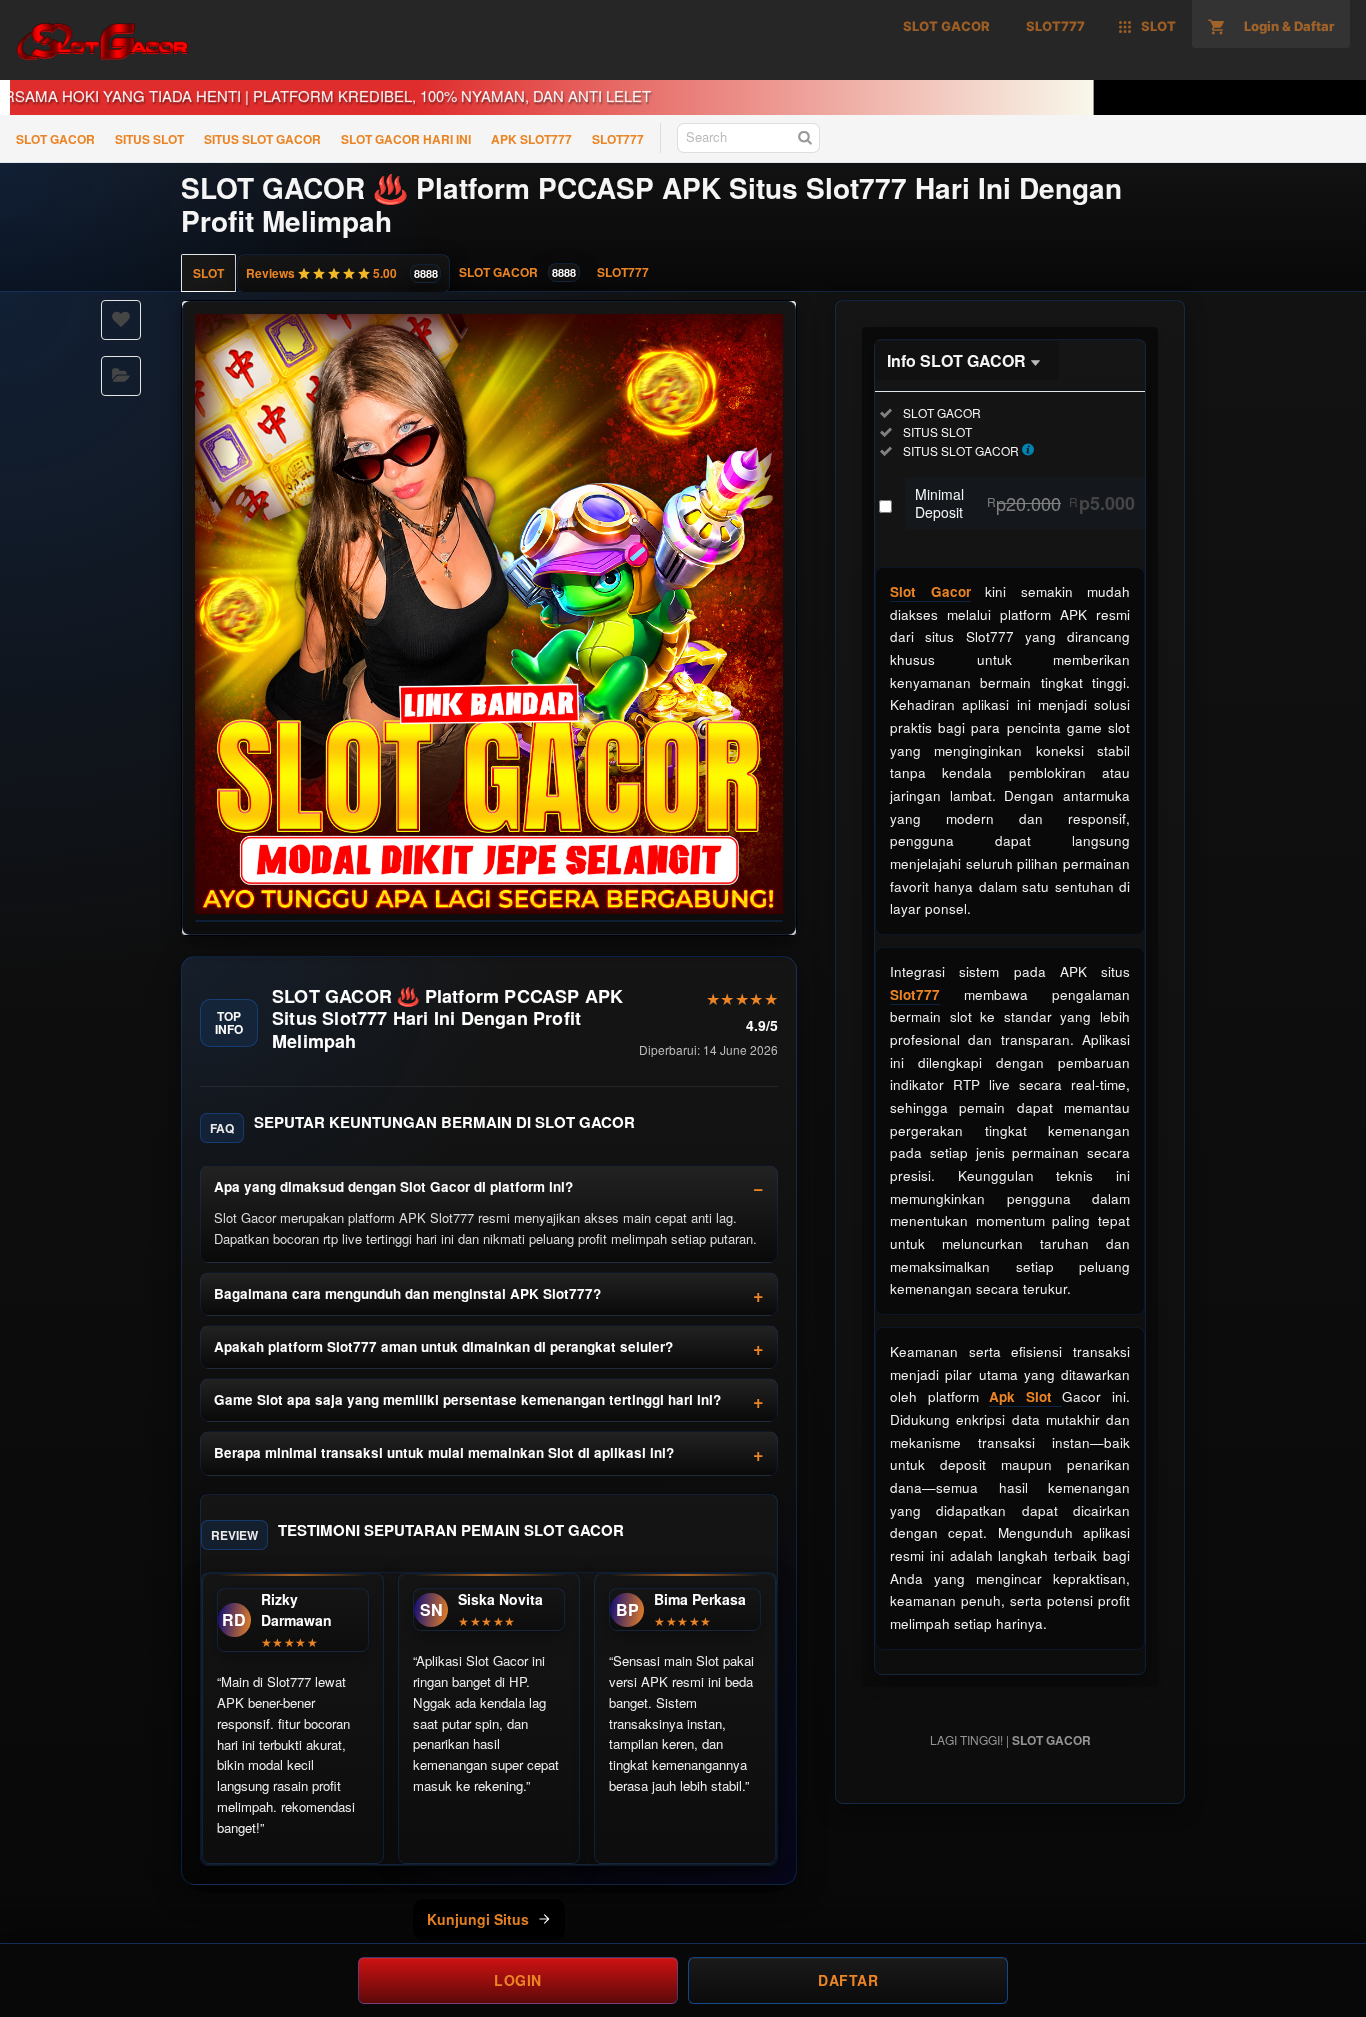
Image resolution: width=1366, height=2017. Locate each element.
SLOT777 (618, 139)
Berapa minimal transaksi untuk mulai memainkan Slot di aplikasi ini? (444, 1452)
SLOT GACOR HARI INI (406, 139)
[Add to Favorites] (121, 320)
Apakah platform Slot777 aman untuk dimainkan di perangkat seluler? (443, 1346)
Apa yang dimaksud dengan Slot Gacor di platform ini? (393, 1186)
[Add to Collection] (121, 376)
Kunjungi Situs (478, 1919)
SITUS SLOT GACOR (262, 139)
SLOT (208, 273)
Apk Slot (1025, 1396)
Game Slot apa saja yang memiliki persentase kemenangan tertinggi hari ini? (467, 1399)
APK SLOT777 (531, 139)
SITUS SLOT (149, 139)
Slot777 (915, 994)
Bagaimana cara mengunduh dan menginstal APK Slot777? (407, 1293)
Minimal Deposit (1025, 503)
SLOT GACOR (55, 139)
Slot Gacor (930, 591)
